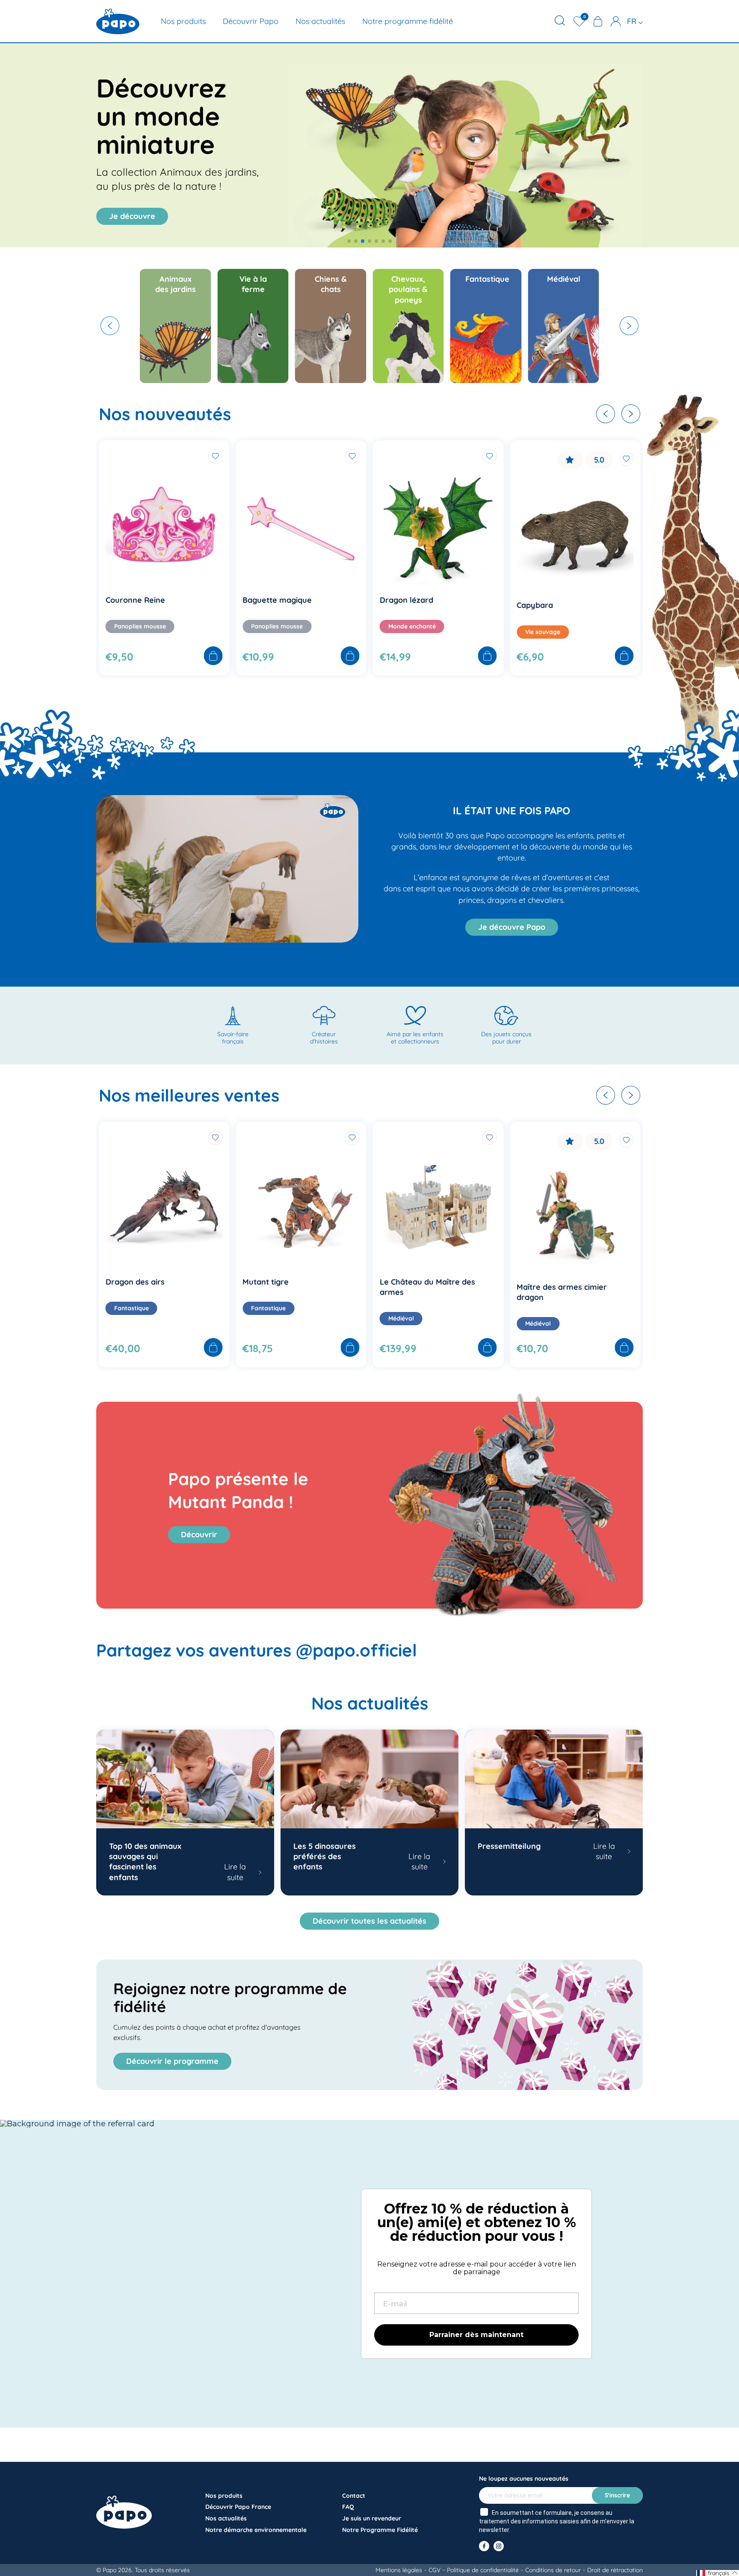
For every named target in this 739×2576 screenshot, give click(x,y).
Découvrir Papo (251, 21)
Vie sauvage (406, 632)
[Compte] (616, 21)
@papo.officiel (356, 1650)
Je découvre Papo (512, 927)
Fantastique (132, 1308)
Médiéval (264, 1318)
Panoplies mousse (140, 626)
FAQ (348, 2507)
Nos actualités (320, 21)
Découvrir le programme (172, 2061)
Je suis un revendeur (372, 2518)
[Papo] (118, 21)
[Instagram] (499, 2546)
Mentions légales (399, 2570)
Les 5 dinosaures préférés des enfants (325, 1857)
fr (633, 21)
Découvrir (199, 1534)
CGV (435, 2570)
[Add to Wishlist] (215, 456)
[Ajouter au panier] (213, 657)
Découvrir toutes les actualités (369, 1921)
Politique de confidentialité (483, 2570)
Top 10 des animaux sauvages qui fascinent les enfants (145, 1862)
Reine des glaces (548, 1282)
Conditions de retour (553, 2570)
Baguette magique (140, 600)
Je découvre (132, 216)
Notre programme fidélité (408, 21)
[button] (349, 241)
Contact (354, 2496)
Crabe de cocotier (550, 600)
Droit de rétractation (615, 2570)
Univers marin (545, 626)
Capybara (398, 605)
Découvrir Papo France (238, 2507)
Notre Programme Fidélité (380, 2530)
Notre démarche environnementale (256, 2530)
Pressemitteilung (509, 1846)
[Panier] (598, 21)
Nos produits (183, 21)
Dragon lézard (269, 600)
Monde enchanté (275, 626)
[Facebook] (484, 2546)
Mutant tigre (129, 1282)
